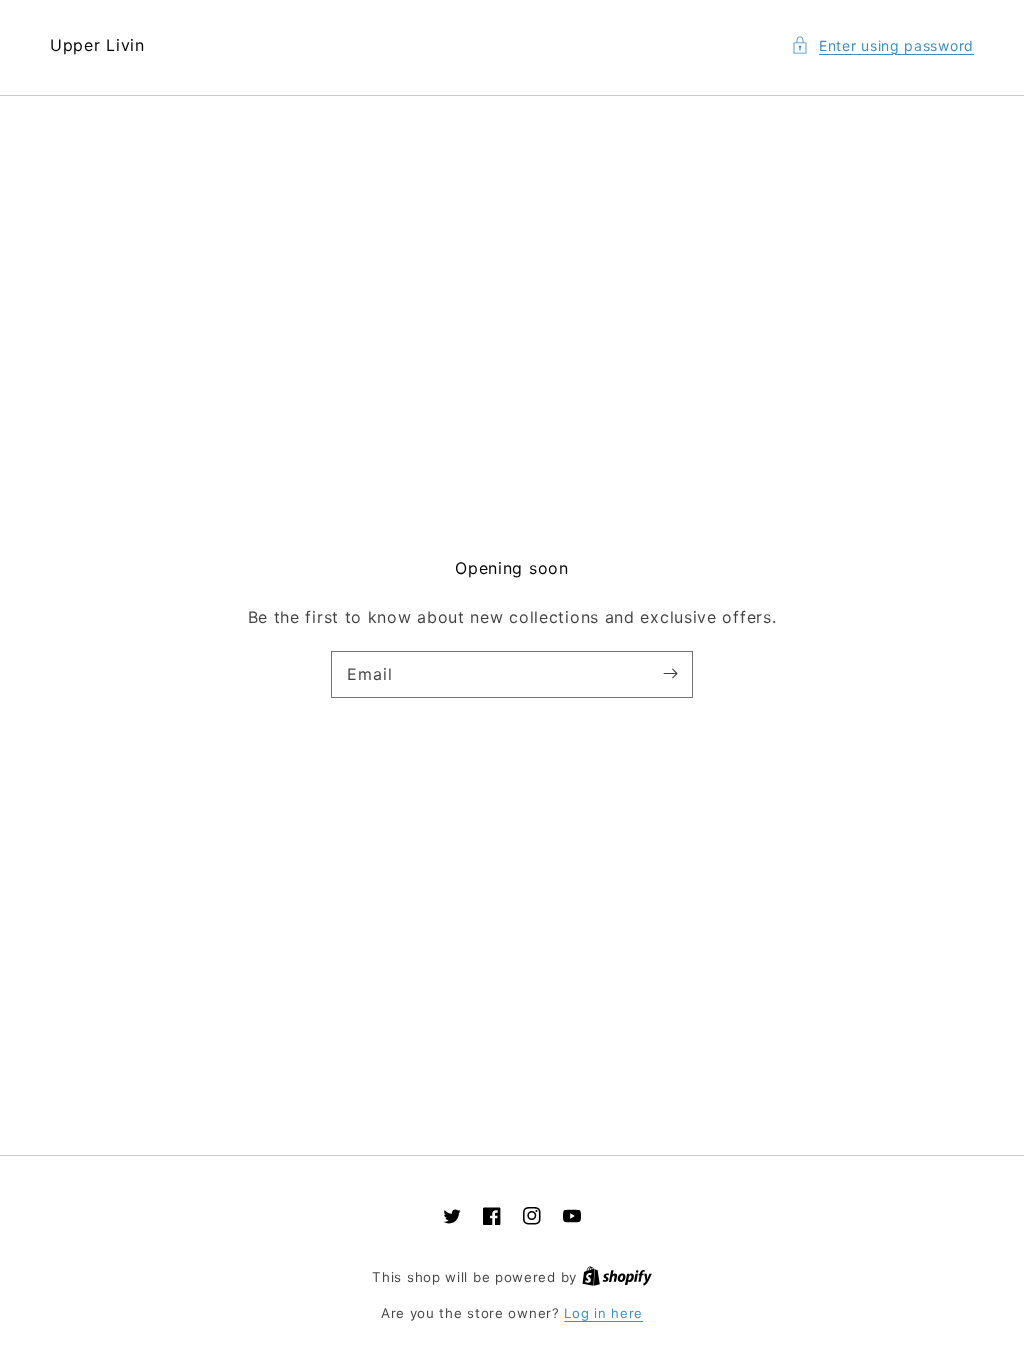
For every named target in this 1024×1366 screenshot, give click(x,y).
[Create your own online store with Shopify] (617, 1277)
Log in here (603, 1313)
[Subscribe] (670, 674)
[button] (882, 45)
